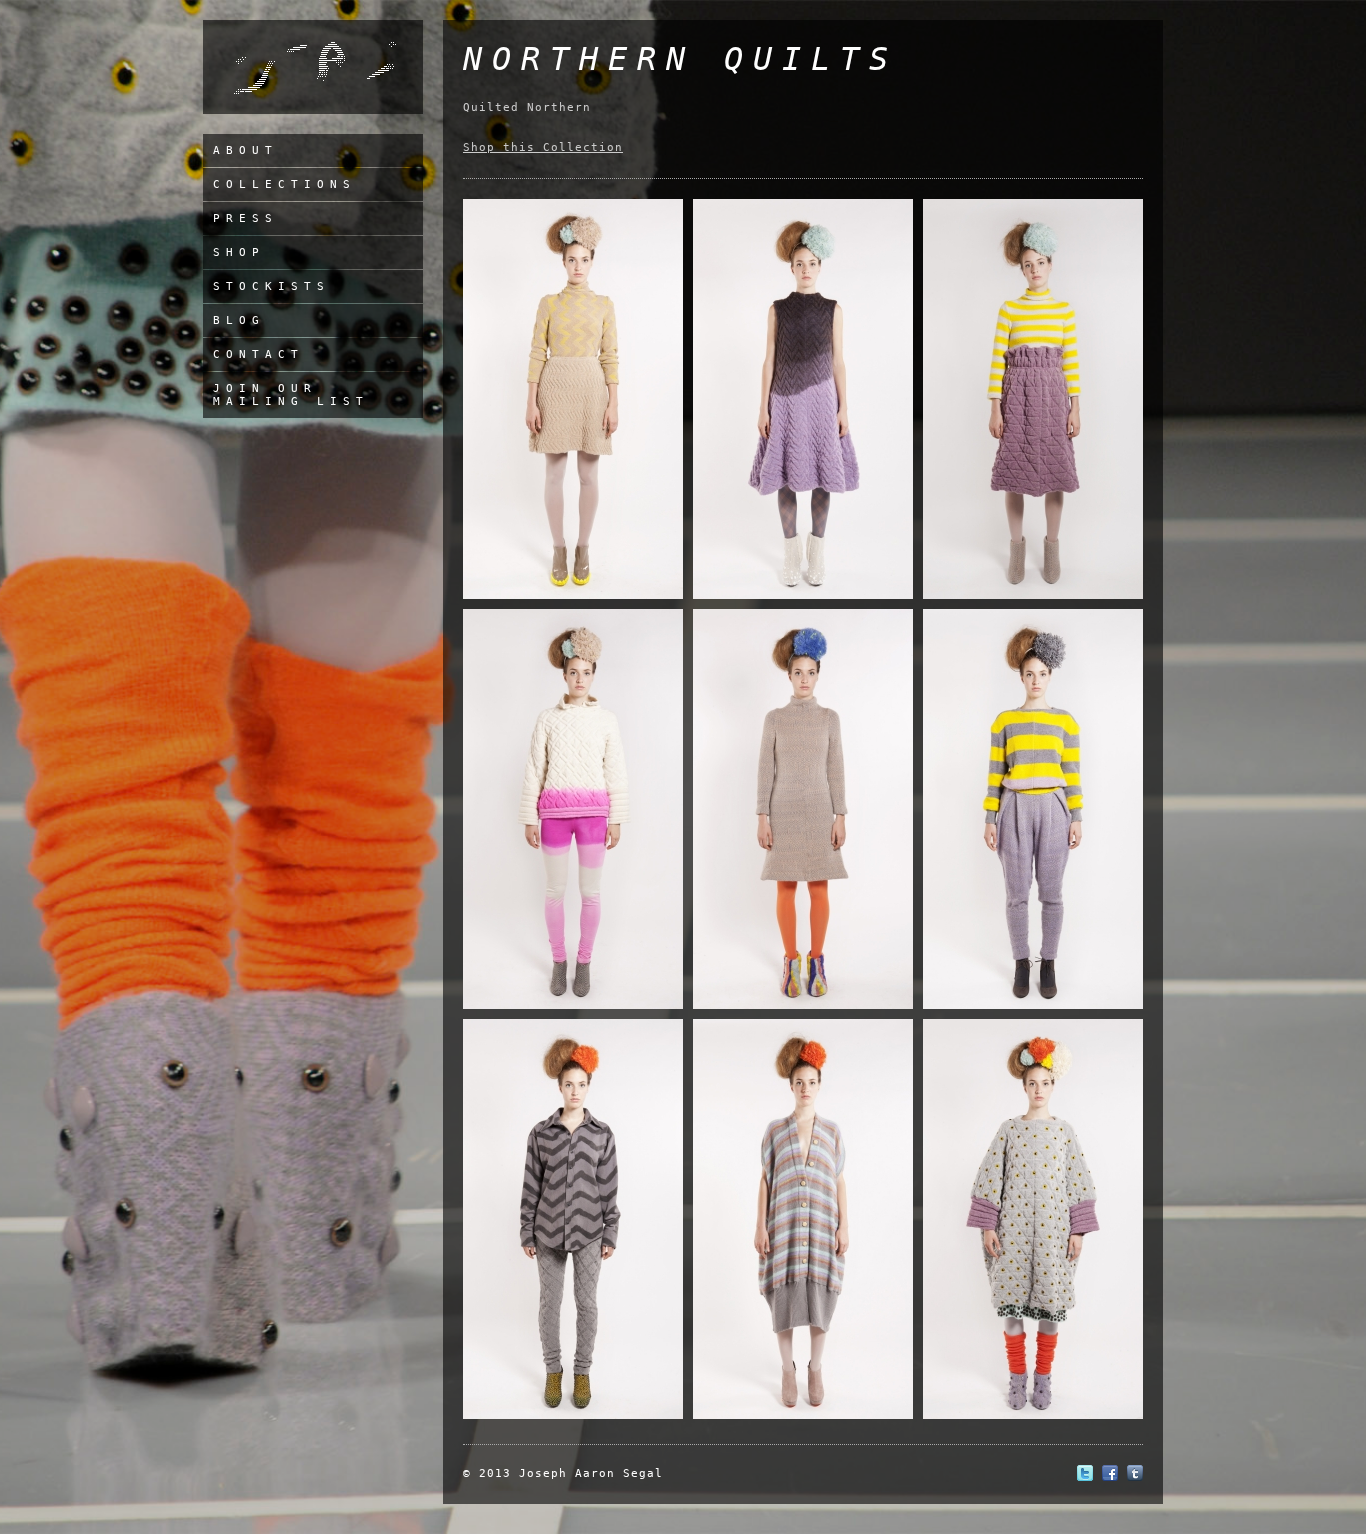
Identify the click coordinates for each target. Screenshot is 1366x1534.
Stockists (271, 286)
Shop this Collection (543, 147)
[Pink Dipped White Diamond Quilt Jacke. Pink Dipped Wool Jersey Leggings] (573, 1005)
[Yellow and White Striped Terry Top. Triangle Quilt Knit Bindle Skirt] (1033, 595)
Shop (239, 252)
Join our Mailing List (291, 395)
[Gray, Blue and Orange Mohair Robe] (803, 1415)
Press (245, 218)
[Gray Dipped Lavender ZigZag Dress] (803, 595)
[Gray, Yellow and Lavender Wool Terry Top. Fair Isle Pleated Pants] (1033, 1005)
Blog (239, 320)
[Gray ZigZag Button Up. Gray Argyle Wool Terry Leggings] (573, 1415)
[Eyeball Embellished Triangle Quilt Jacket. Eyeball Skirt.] (1033, 1415)
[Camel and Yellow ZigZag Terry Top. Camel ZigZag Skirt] (573, 595)
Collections (284, 184)
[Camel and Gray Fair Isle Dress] (803, 1005)
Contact (258, 354)
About (245, 150)
